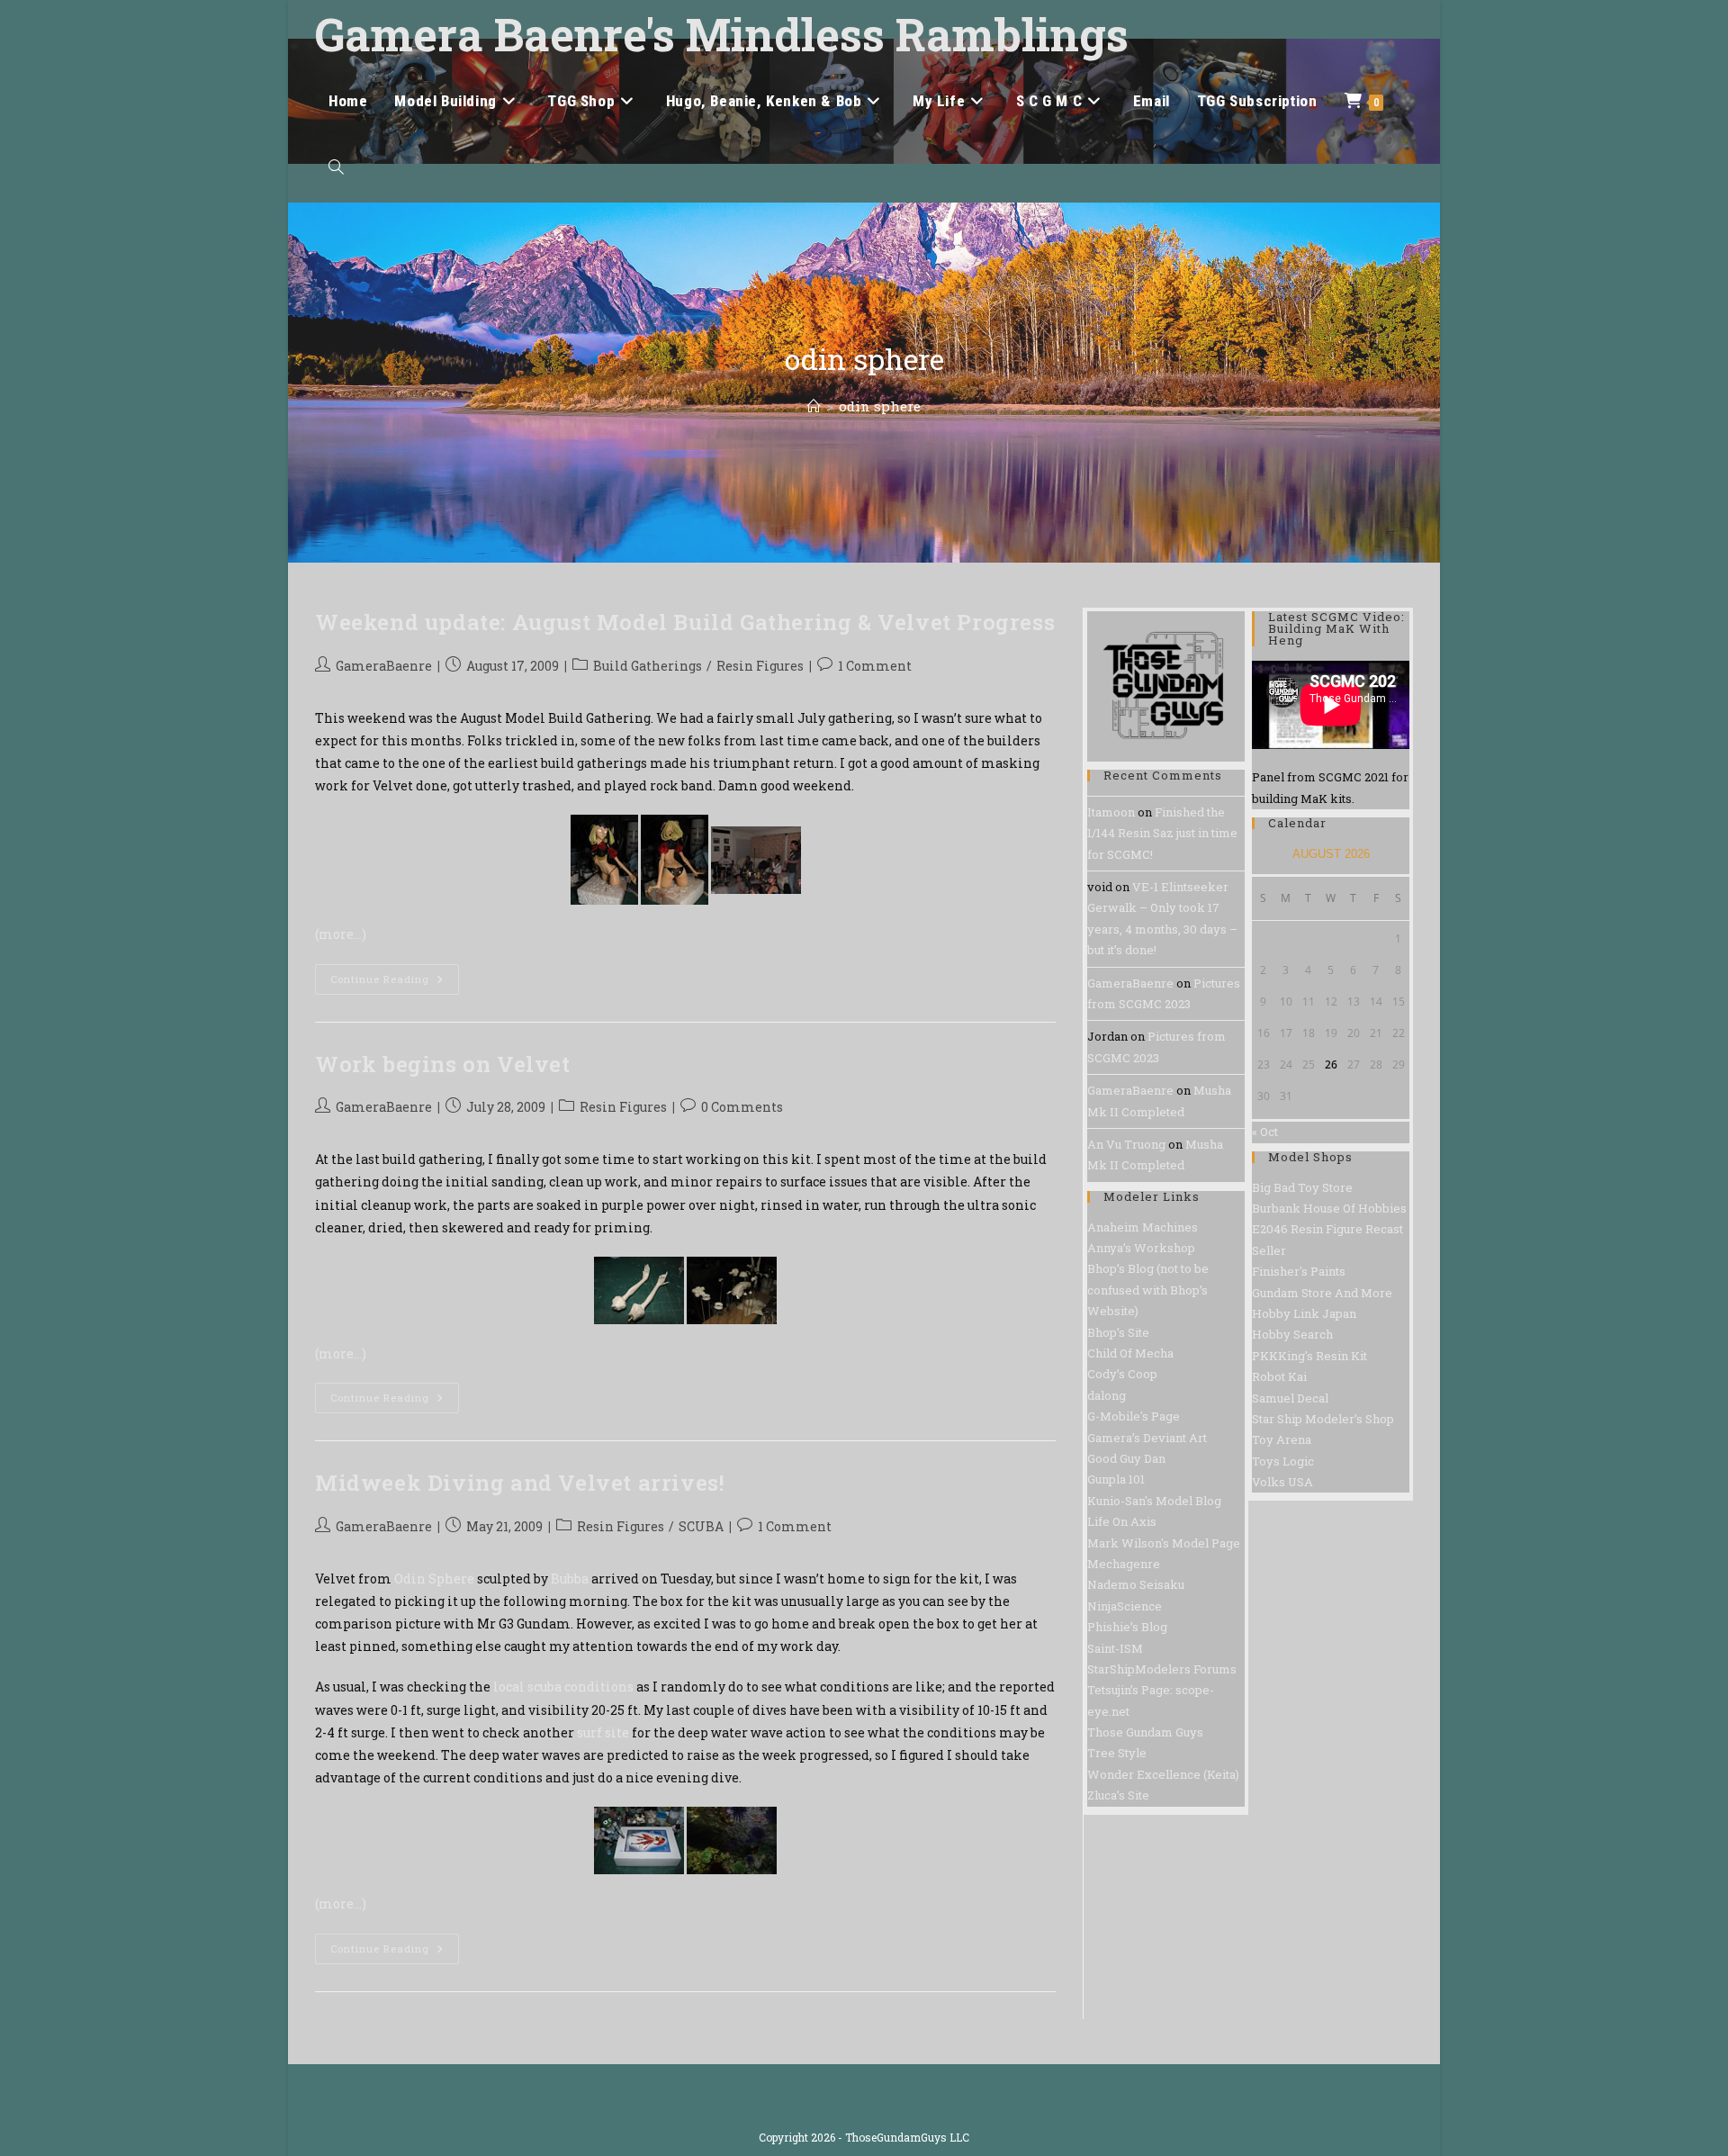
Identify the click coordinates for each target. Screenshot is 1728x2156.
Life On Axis (1122, 1521)
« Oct (1265, 1132)
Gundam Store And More (1322, 1293)
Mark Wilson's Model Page (1164, 1543)
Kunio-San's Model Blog (1154, 1501)
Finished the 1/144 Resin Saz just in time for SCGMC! (1162, 833)
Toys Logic (1283, 1461)
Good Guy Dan (1126, 1458)
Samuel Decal (1290, 1398)
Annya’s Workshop (1141, 1248)
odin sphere (880, 406)
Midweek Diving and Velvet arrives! (519, 1483)
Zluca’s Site (1118, 1795)
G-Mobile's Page (1134, 1416)
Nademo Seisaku (1136, 1584)
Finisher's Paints (1299, 1271)
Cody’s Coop (1122, 1374)
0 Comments (742, 1107)
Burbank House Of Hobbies (1329, 1208)
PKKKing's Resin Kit (1309, 1356)
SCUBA (701, 1526)
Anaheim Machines (1143, 1227)
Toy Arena (1282, 1439)
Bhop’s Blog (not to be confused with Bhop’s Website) (1148, 1290)
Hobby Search (1292, 1334)
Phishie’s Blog (1127, 1627)
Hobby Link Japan (1304, 1313)
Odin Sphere (434, 1579)
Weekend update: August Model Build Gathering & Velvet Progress (685, 622)
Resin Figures (760, 666)
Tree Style (1117, 1753)
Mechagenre (1124, 1564)
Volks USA (1282, 1482)
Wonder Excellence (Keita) (1163, 1774)
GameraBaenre (384, 666)
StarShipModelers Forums (1162, 1669)
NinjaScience (1125, 1606)
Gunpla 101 (1116, 1479)
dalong (1107, 1395)
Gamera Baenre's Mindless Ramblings (722, 34)
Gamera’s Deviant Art (1147, 1438)
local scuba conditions (563, 1687)
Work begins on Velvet (443, 1064)
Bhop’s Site (1118, 1332)
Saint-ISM (1115, 1648)
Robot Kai (1279, 1376)
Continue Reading (395, 983)
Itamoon (1111, 812)
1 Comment (875, 666)
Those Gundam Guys (1145, 1732)
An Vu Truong (1126, 1144)
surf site (603, 1732)
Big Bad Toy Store (1302, 1187)
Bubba (571, 1579)
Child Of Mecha (1130, 1353)
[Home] (814, 406)
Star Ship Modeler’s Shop (1323, 1419)
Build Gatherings (648, 666)
